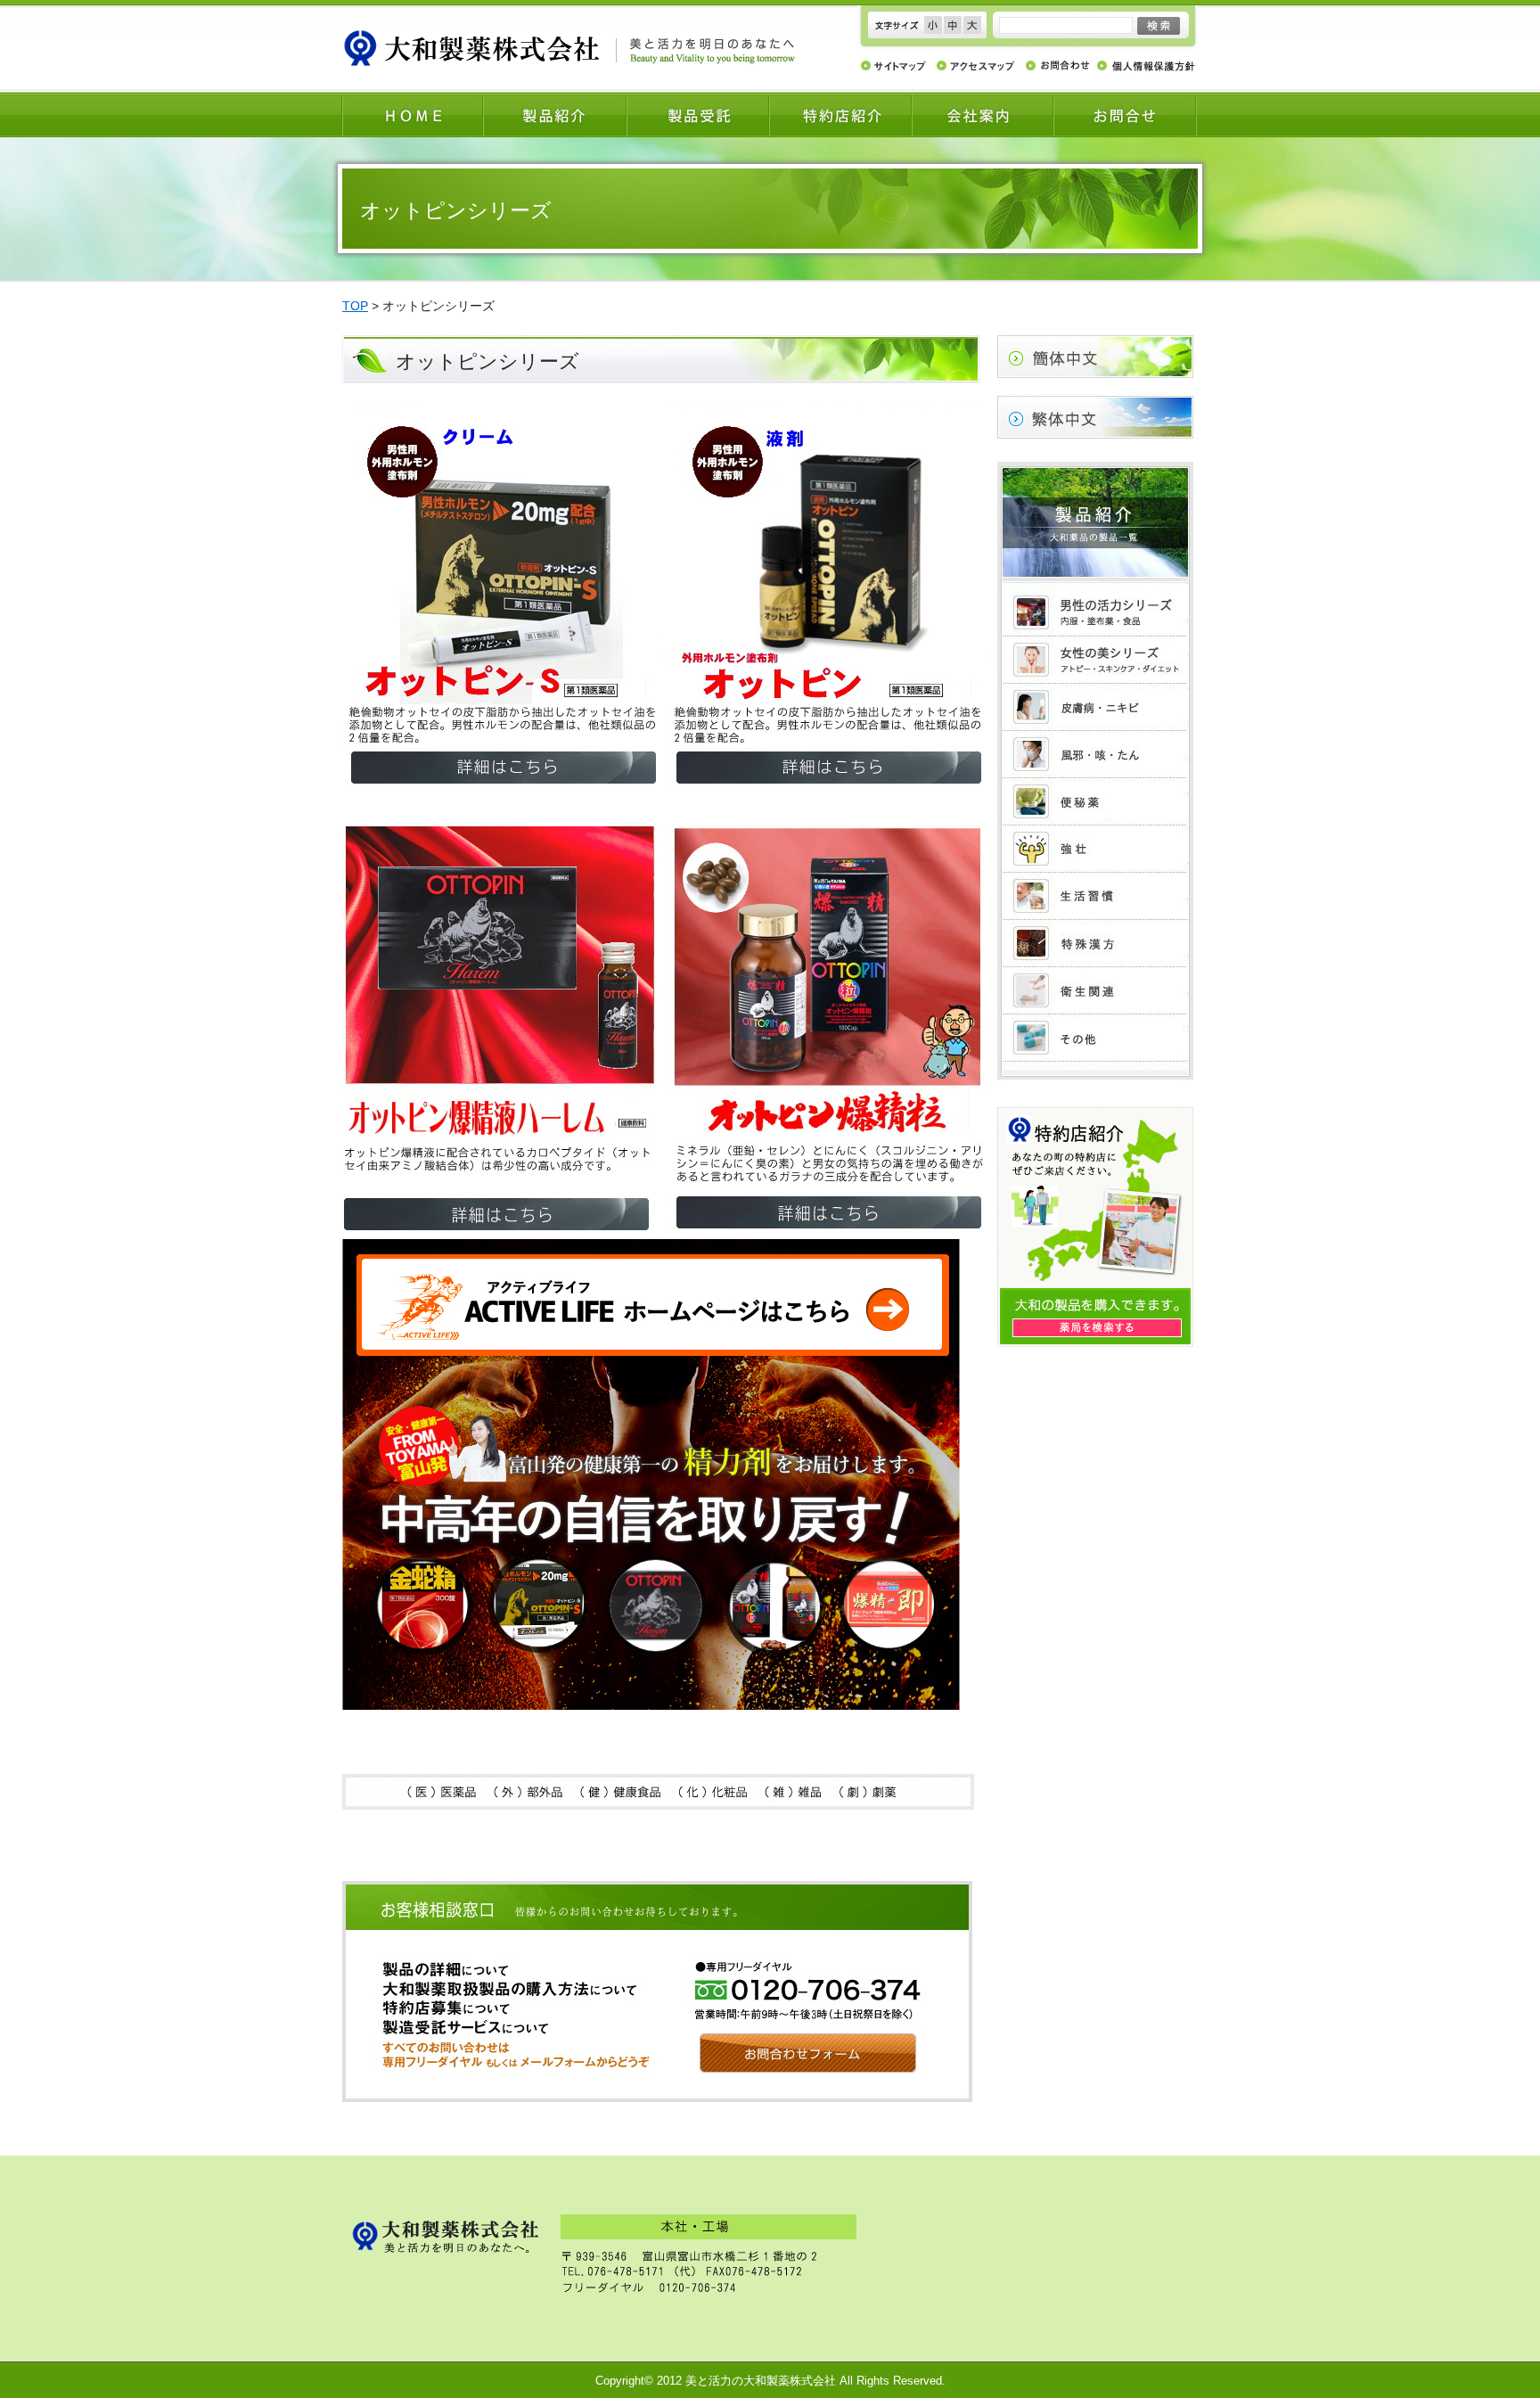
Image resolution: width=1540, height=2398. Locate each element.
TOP (355, 306)
